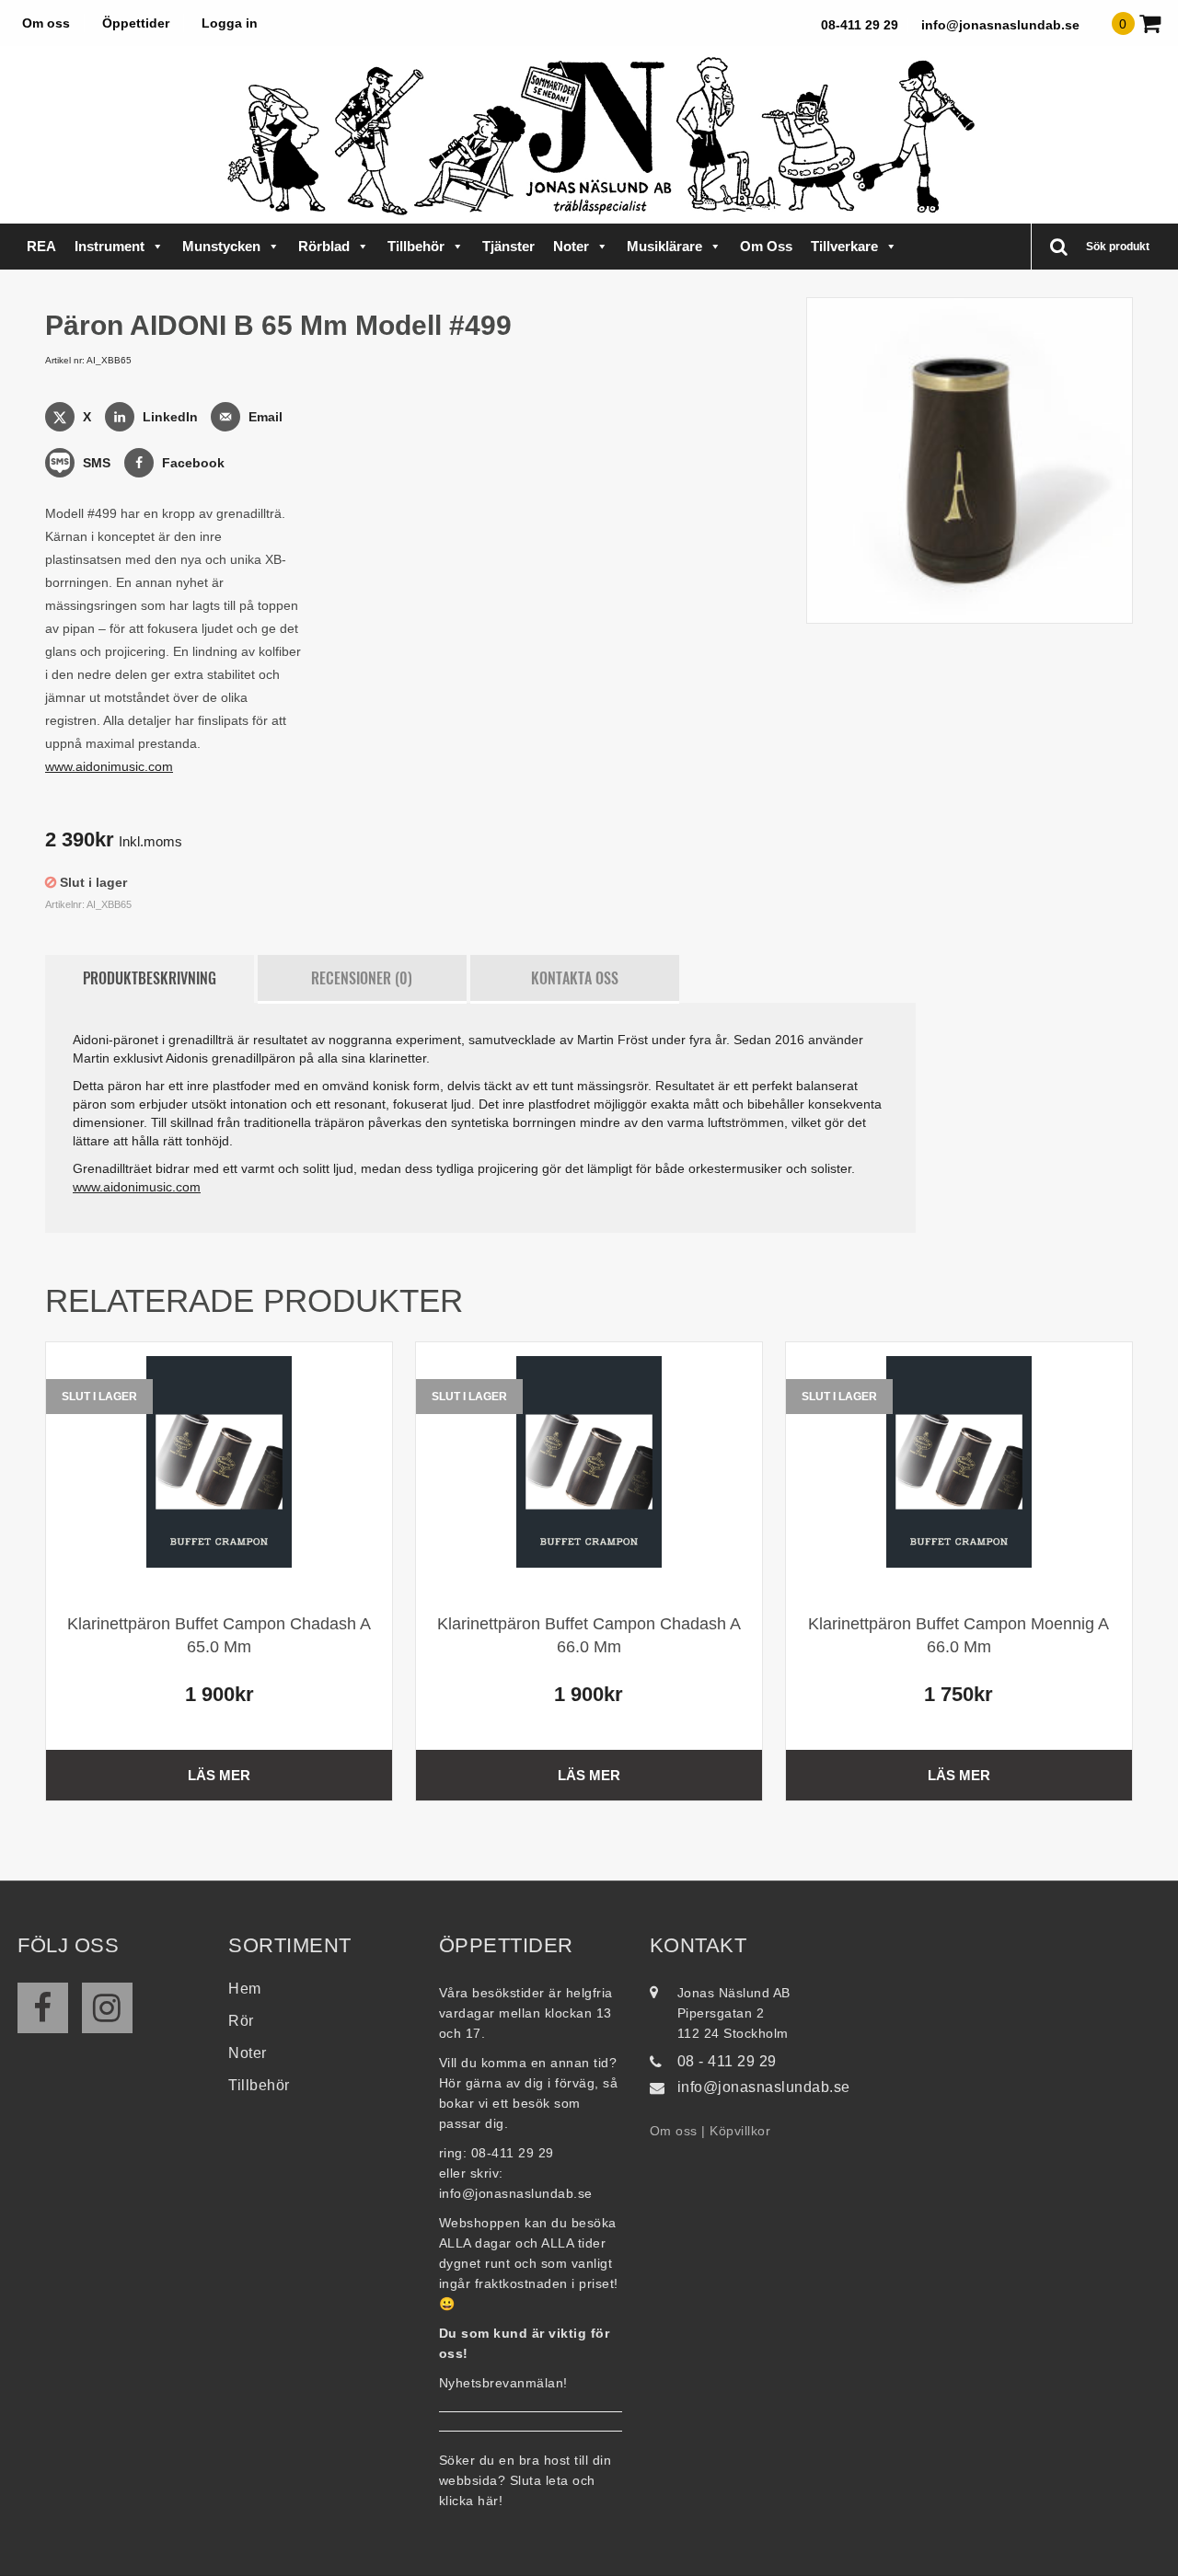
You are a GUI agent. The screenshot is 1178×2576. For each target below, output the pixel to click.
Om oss (46, 23)
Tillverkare (844, 246)
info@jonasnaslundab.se (1000, 25)
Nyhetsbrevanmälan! (503, 2383)
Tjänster (508, 246)
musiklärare (664, 246)
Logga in (230, 23)
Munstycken (221, 246)
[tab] (150, 979)
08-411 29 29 (860, 25)
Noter (571, 246)
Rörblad (324, 246)
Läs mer (219, 1775)
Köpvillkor (740, 2131)
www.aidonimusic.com (109, 766)
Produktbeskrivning (150, 978)
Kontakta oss (575, 978)
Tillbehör (416, 246)
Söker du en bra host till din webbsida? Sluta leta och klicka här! (525, 2480)
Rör (241, 2021)
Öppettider (136, 23)
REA (41, 246)
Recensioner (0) (362, 978)
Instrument (110, 246)
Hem (245, 1989)
